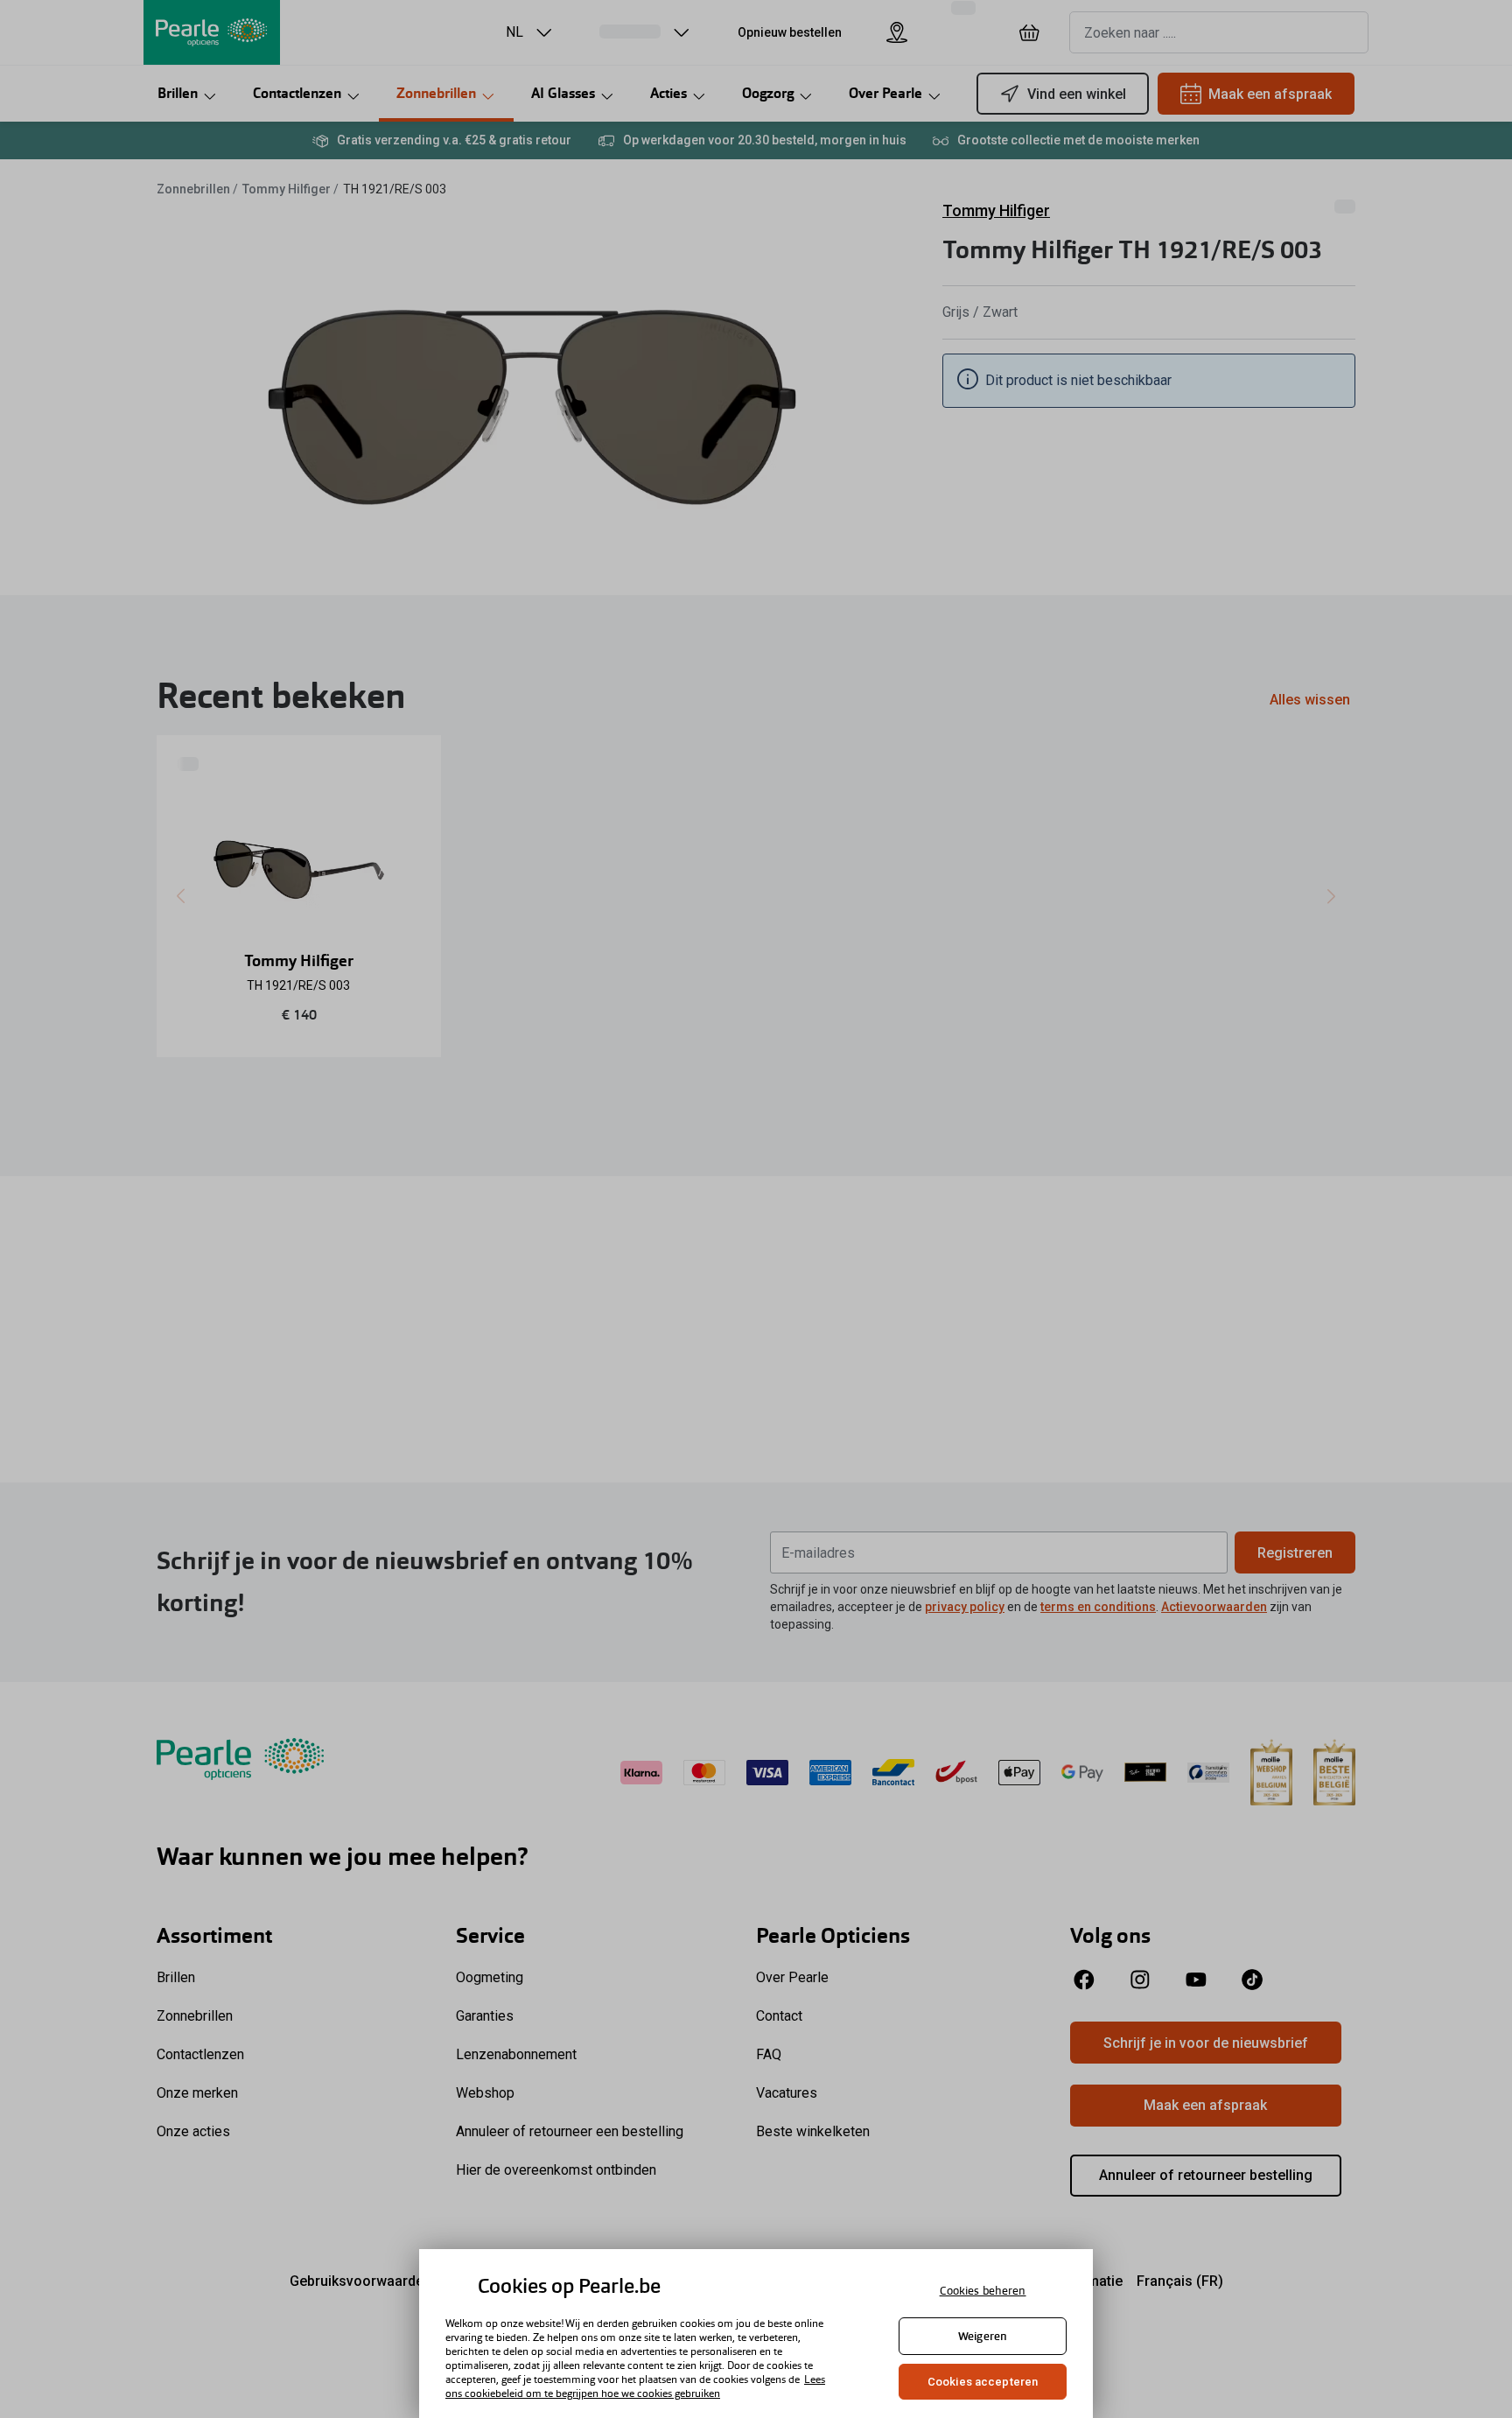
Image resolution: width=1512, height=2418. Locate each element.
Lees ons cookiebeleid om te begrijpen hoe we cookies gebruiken (635, 2386)
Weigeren (983, 2336)
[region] (756, 2334)
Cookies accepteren (983, 2382)
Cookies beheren (983, 2291)
